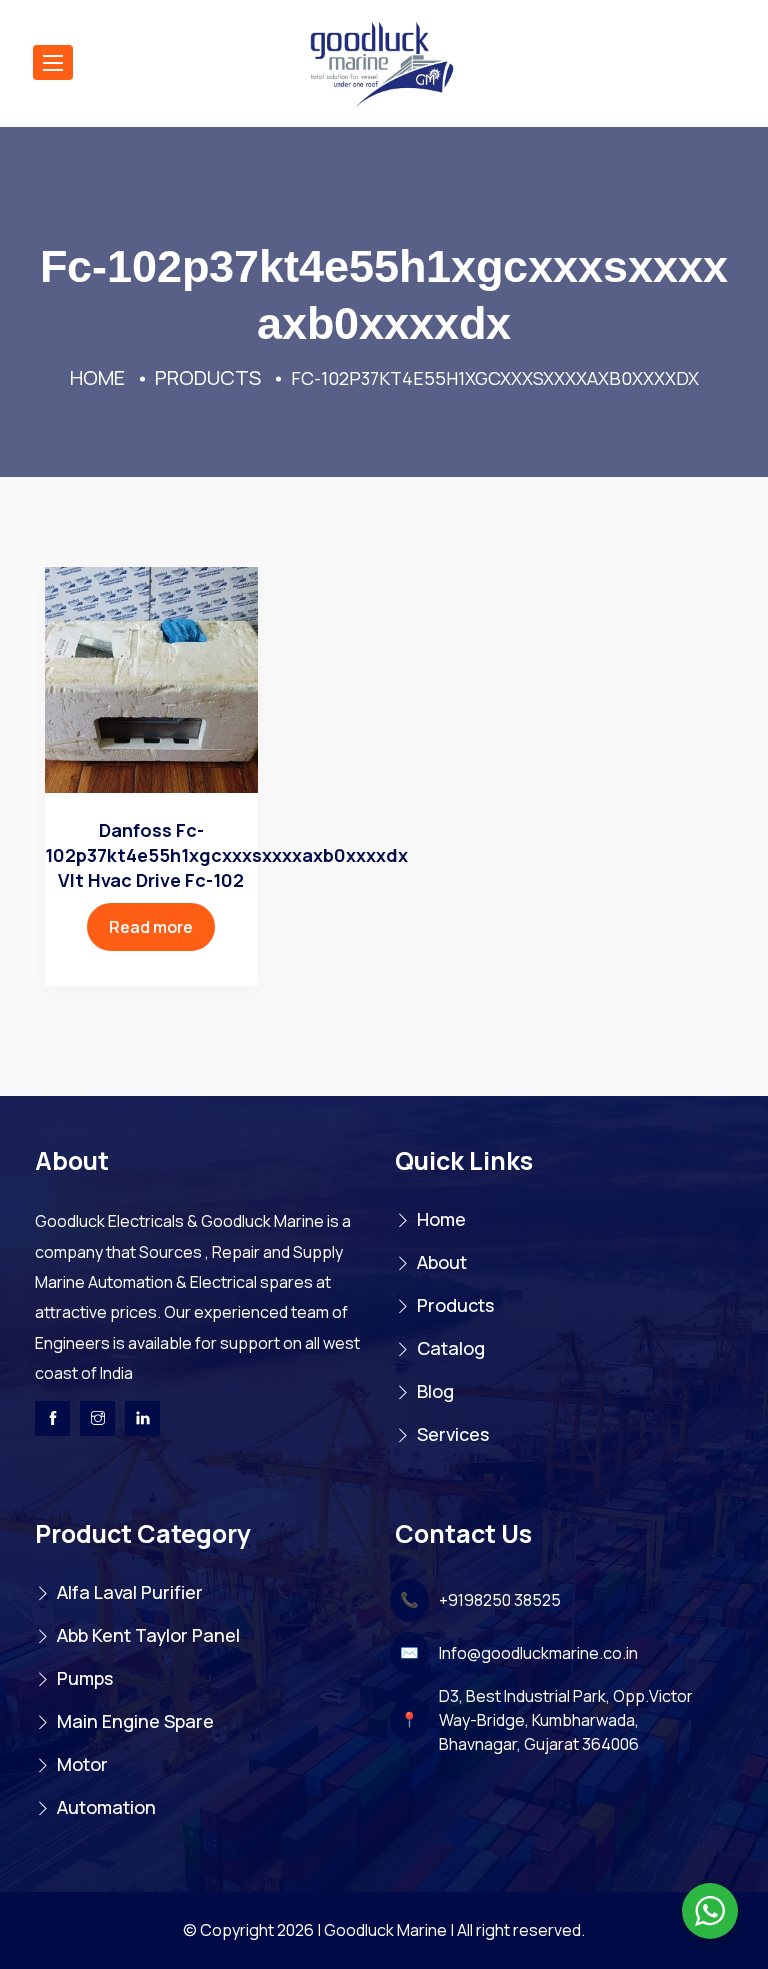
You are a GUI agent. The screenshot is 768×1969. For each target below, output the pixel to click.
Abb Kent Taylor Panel (148, 1635)
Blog (435, 1391)
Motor (82, 1764)
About (442, 1262)
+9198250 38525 (500, 1600)
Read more (151, 927)
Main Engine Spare (135, 1721)
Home (441, 1219)
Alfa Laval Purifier (130, 1592)
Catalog (451, 1348)
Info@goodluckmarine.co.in (538, 1653)
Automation (106, 1807)
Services (453, 1434)
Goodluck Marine (385, 1930)
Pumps (85, 1678)
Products (455, 1305)
